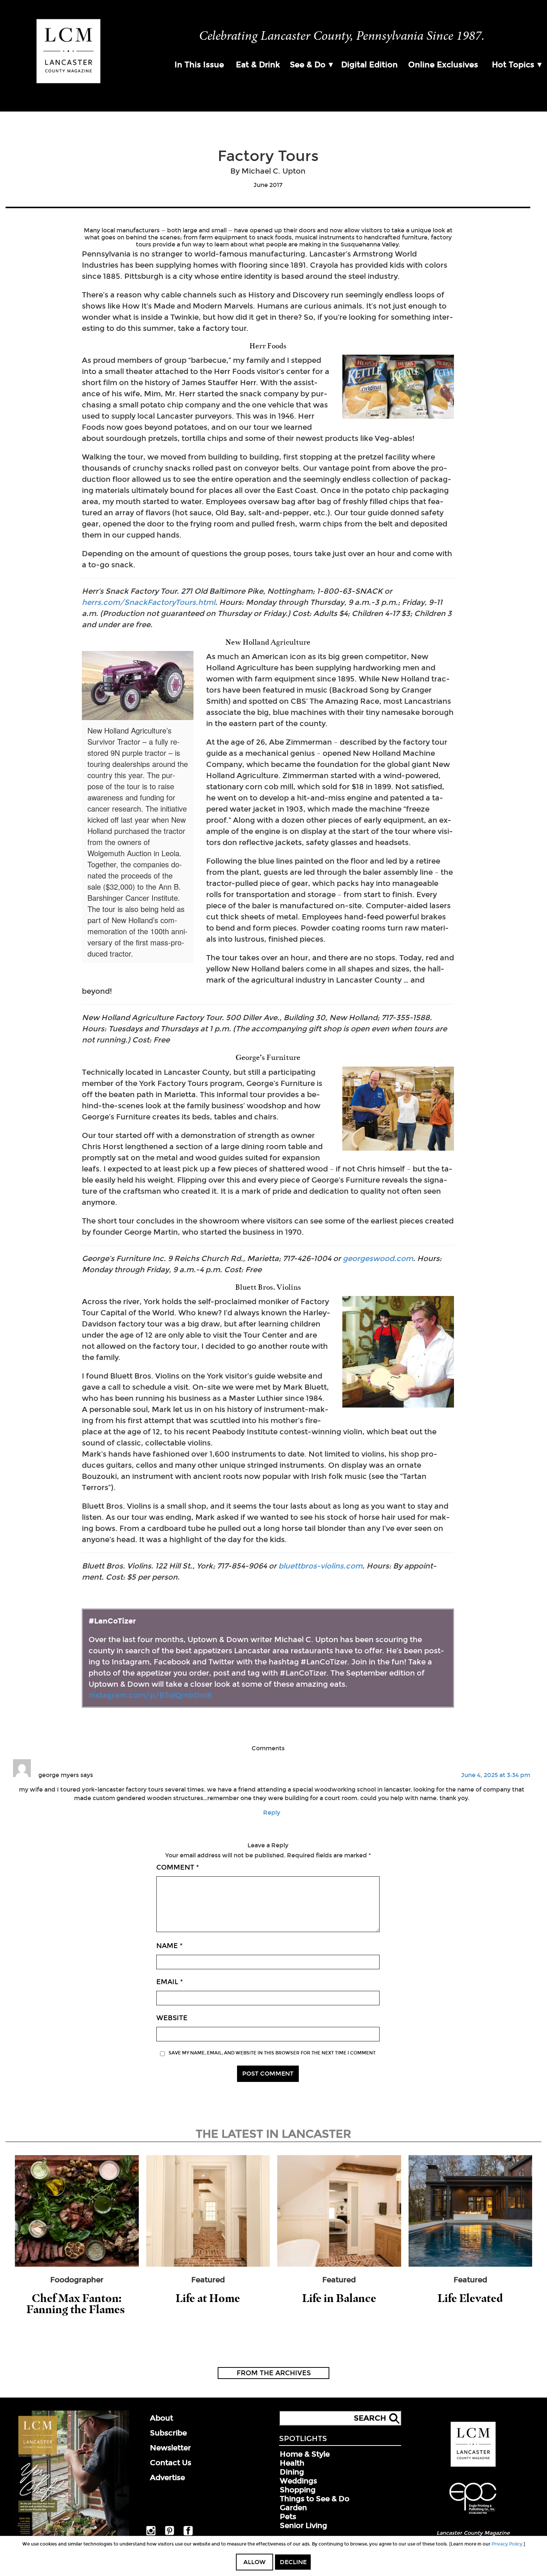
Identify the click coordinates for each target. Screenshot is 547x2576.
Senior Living (303, 2525)
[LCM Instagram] (151, 2534)
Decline (293, 2562)
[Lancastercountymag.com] (473, 2465)
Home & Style (305, 2454)
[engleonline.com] (473, 2515)
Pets (288, 2517)
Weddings (298, 2481)
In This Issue (199, 65)
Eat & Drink (258, 65)
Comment (178, 1867)
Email (170, 1982)
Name (169, 1946)
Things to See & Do (315, 2499)
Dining (292, 2472)
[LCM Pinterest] (169, 2534)
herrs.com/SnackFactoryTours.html (148, 602)
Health (292, 2463)
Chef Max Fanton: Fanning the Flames (77, 2304)
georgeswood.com (378, 1258)
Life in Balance (339, 2298)
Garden (293, 2508)
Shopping (298, 2490)
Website (172, 2018)
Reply (272, 1813)
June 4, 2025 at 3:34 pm (496, 1775)
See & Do (308, 65)
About (161, 2418)
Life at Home (208, 2298)
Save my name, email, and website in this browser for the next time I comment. (272, 2053)
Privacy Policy (507, 2544)
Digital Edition (370, 65)
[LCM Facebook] (188, 2534)
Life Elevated (470, 2298)
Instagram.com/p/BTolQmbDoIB (150, 1695)
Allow (255, 2562)
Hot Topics (513, 65)
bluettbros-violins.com (320, 1566)
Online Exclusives (443, 65)
